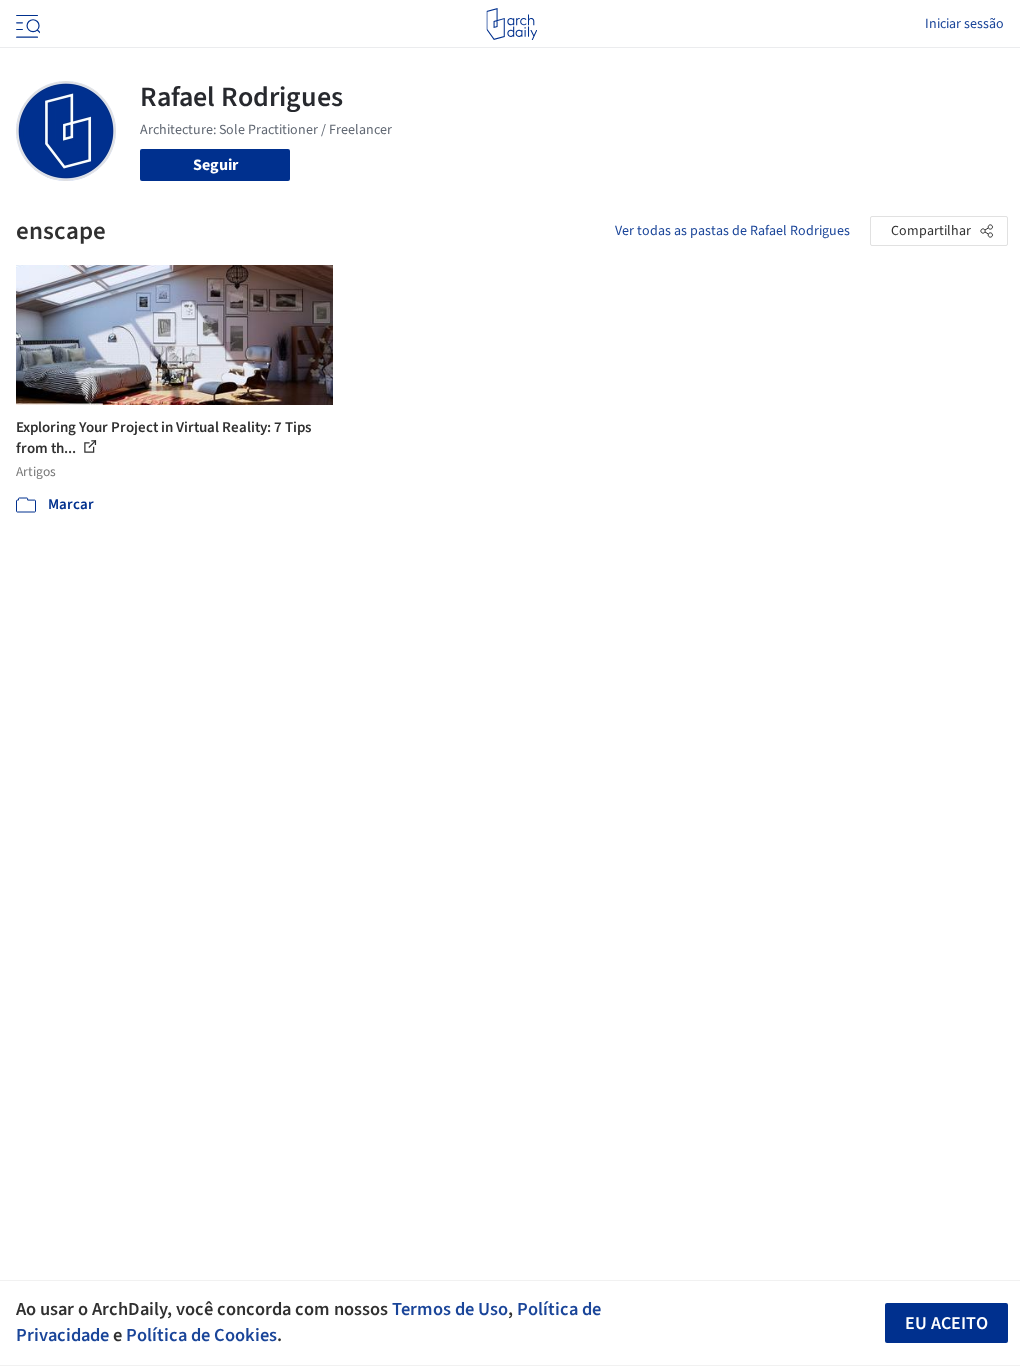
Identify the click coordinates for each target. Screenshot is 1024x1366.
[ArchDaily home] (511, 24)
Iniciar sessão (964, 24)
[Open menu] (26, 24)
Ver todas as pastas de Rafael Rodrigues (732, 231)
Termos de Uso (450, 1309)
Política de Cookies (201, 1335)
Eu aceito (946, 1323)
